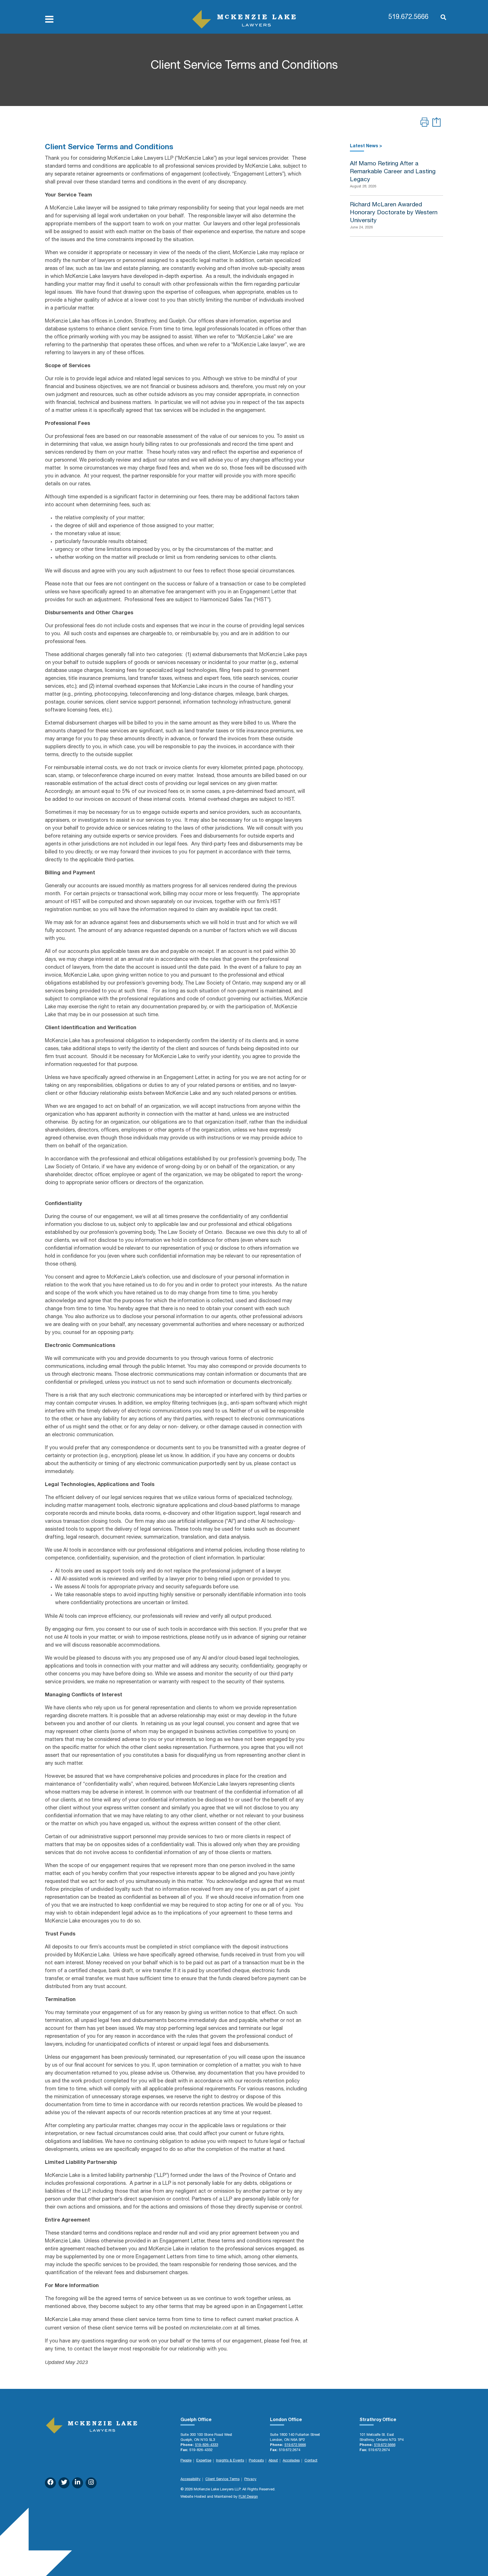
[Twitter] (64, 2483)
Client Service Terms (222, 2479)
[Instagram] (91, 2483)
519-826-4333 (206, 2445)
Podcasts (256, 2461)
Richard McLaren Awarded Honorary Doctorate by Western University (394, 213)
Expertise (204, 2461)
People (186, 2461)
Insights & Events (230, 2461)
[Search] (441, 18)
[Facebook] (50, 2483)
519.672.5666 (408, 18)
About (273, 2461)
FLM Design (248, 2497)
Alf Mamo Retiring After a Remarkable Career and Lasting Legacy (393, 172)
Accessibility (190, 2479)
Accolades (291, 2461)
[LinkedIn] (78, 2483)
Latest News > (366, 146)
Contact (311, 2461)
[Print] (424, 123)
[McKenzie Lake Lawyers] (244, 19)
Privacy (250, 2479)
